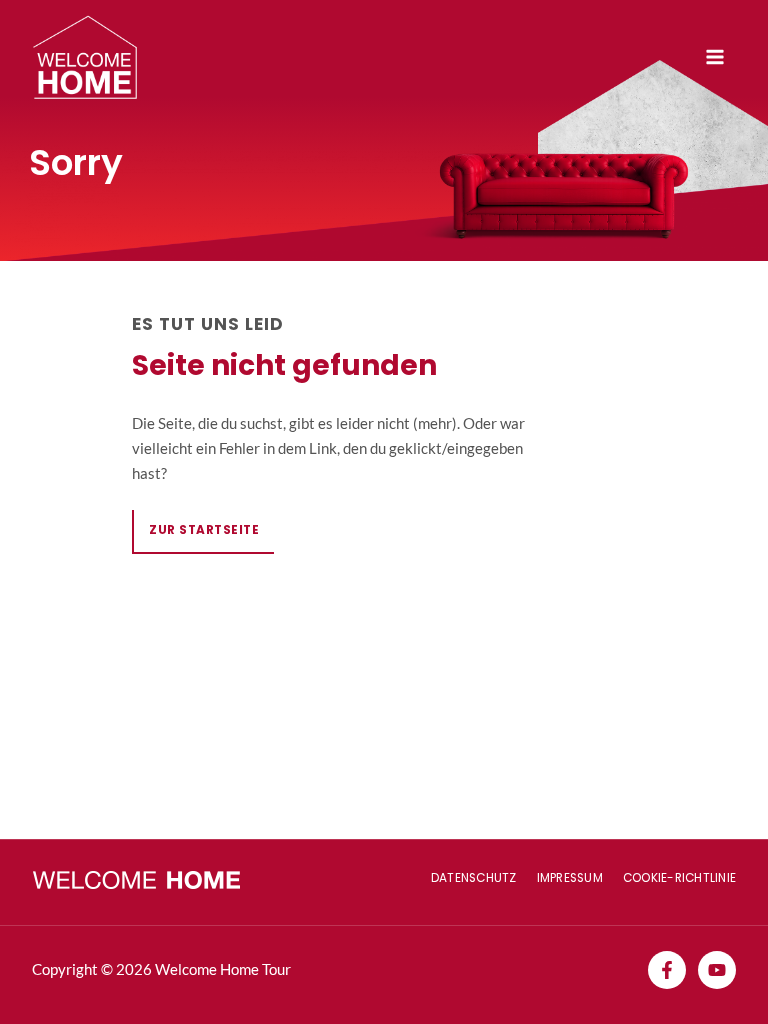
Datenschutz (474, 878)
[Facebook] (667, 970)
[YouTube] (717, 970)
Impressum (570, 878)
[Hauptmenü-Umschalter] (715, 57)
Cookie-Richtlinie (679, 878)
